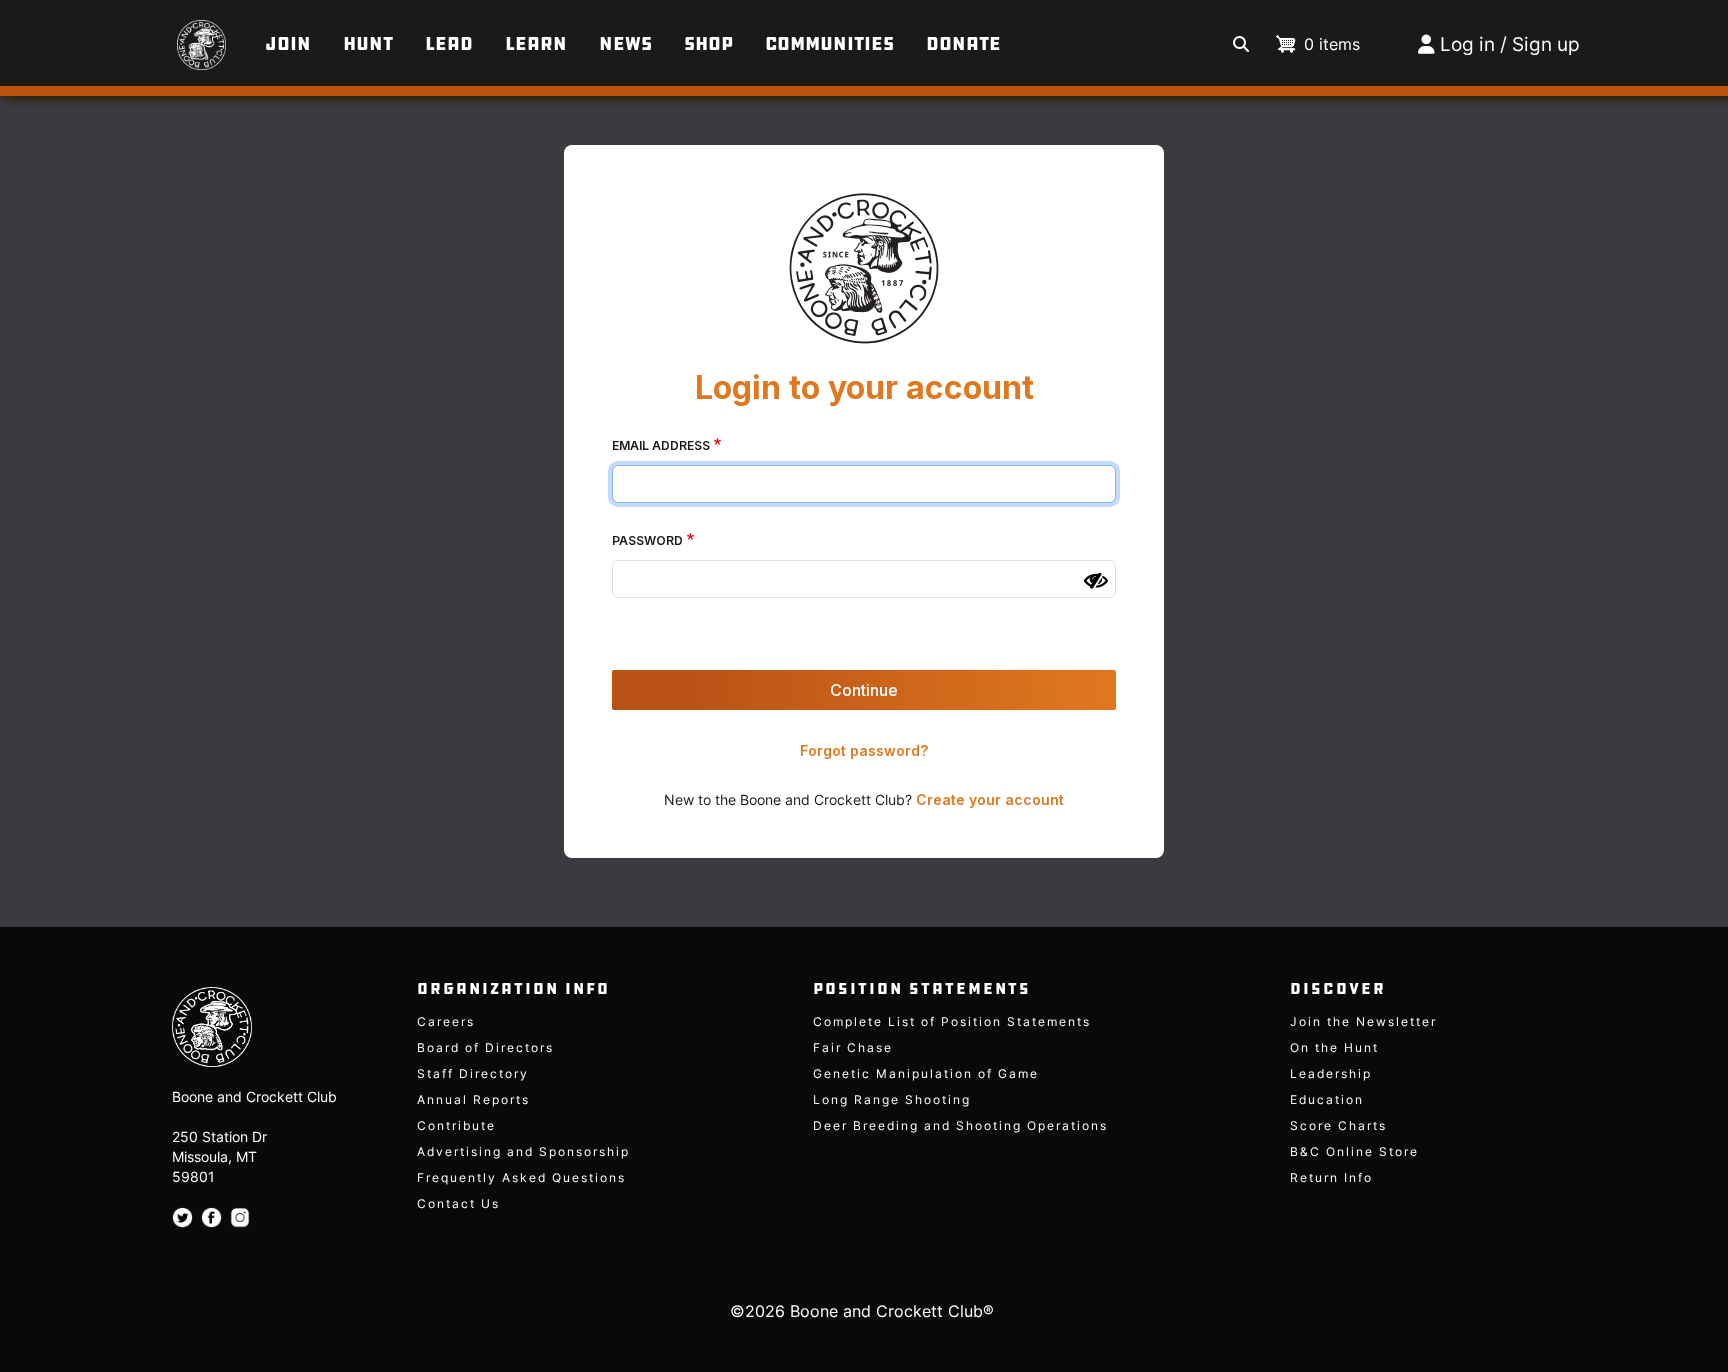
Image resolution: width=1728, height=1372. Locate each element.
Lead (449, 44)
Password (647, 540)
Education (1327, 1099)
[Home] (169, 35)
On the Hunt (1334, 1047)
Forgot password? (864, 750)
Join (288, 44)
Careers (446, 1021)
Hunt (368, 44)
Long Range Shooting (892, 1099)
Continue (864, 690)
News (625, 44)
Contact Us (458, 1203)
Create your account (990, 799)
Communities (829, 44)
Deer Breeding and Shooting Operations (960, 1125)
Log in (1467, 44)
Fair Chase (853, 1047)
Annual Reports (473, 1099)
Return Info (1331, 1177)
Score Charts (1338, 1125)
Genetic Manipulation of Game (926, 1073)
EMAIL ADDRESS (661, 445)
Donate (963, 44)
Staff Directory (473, 1073)
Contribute (456, 1125)
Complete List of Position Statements (952, 1021)
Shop (708, 44)
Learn (536, 44)
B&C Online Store (1354, 1151)
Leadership (1331, 1073)
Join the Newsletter (1363, 1021)
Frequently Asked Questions (521, 1177)
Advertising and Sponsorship (523, 1151)
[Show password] (1096, 581)
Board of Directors (485, 1047)
